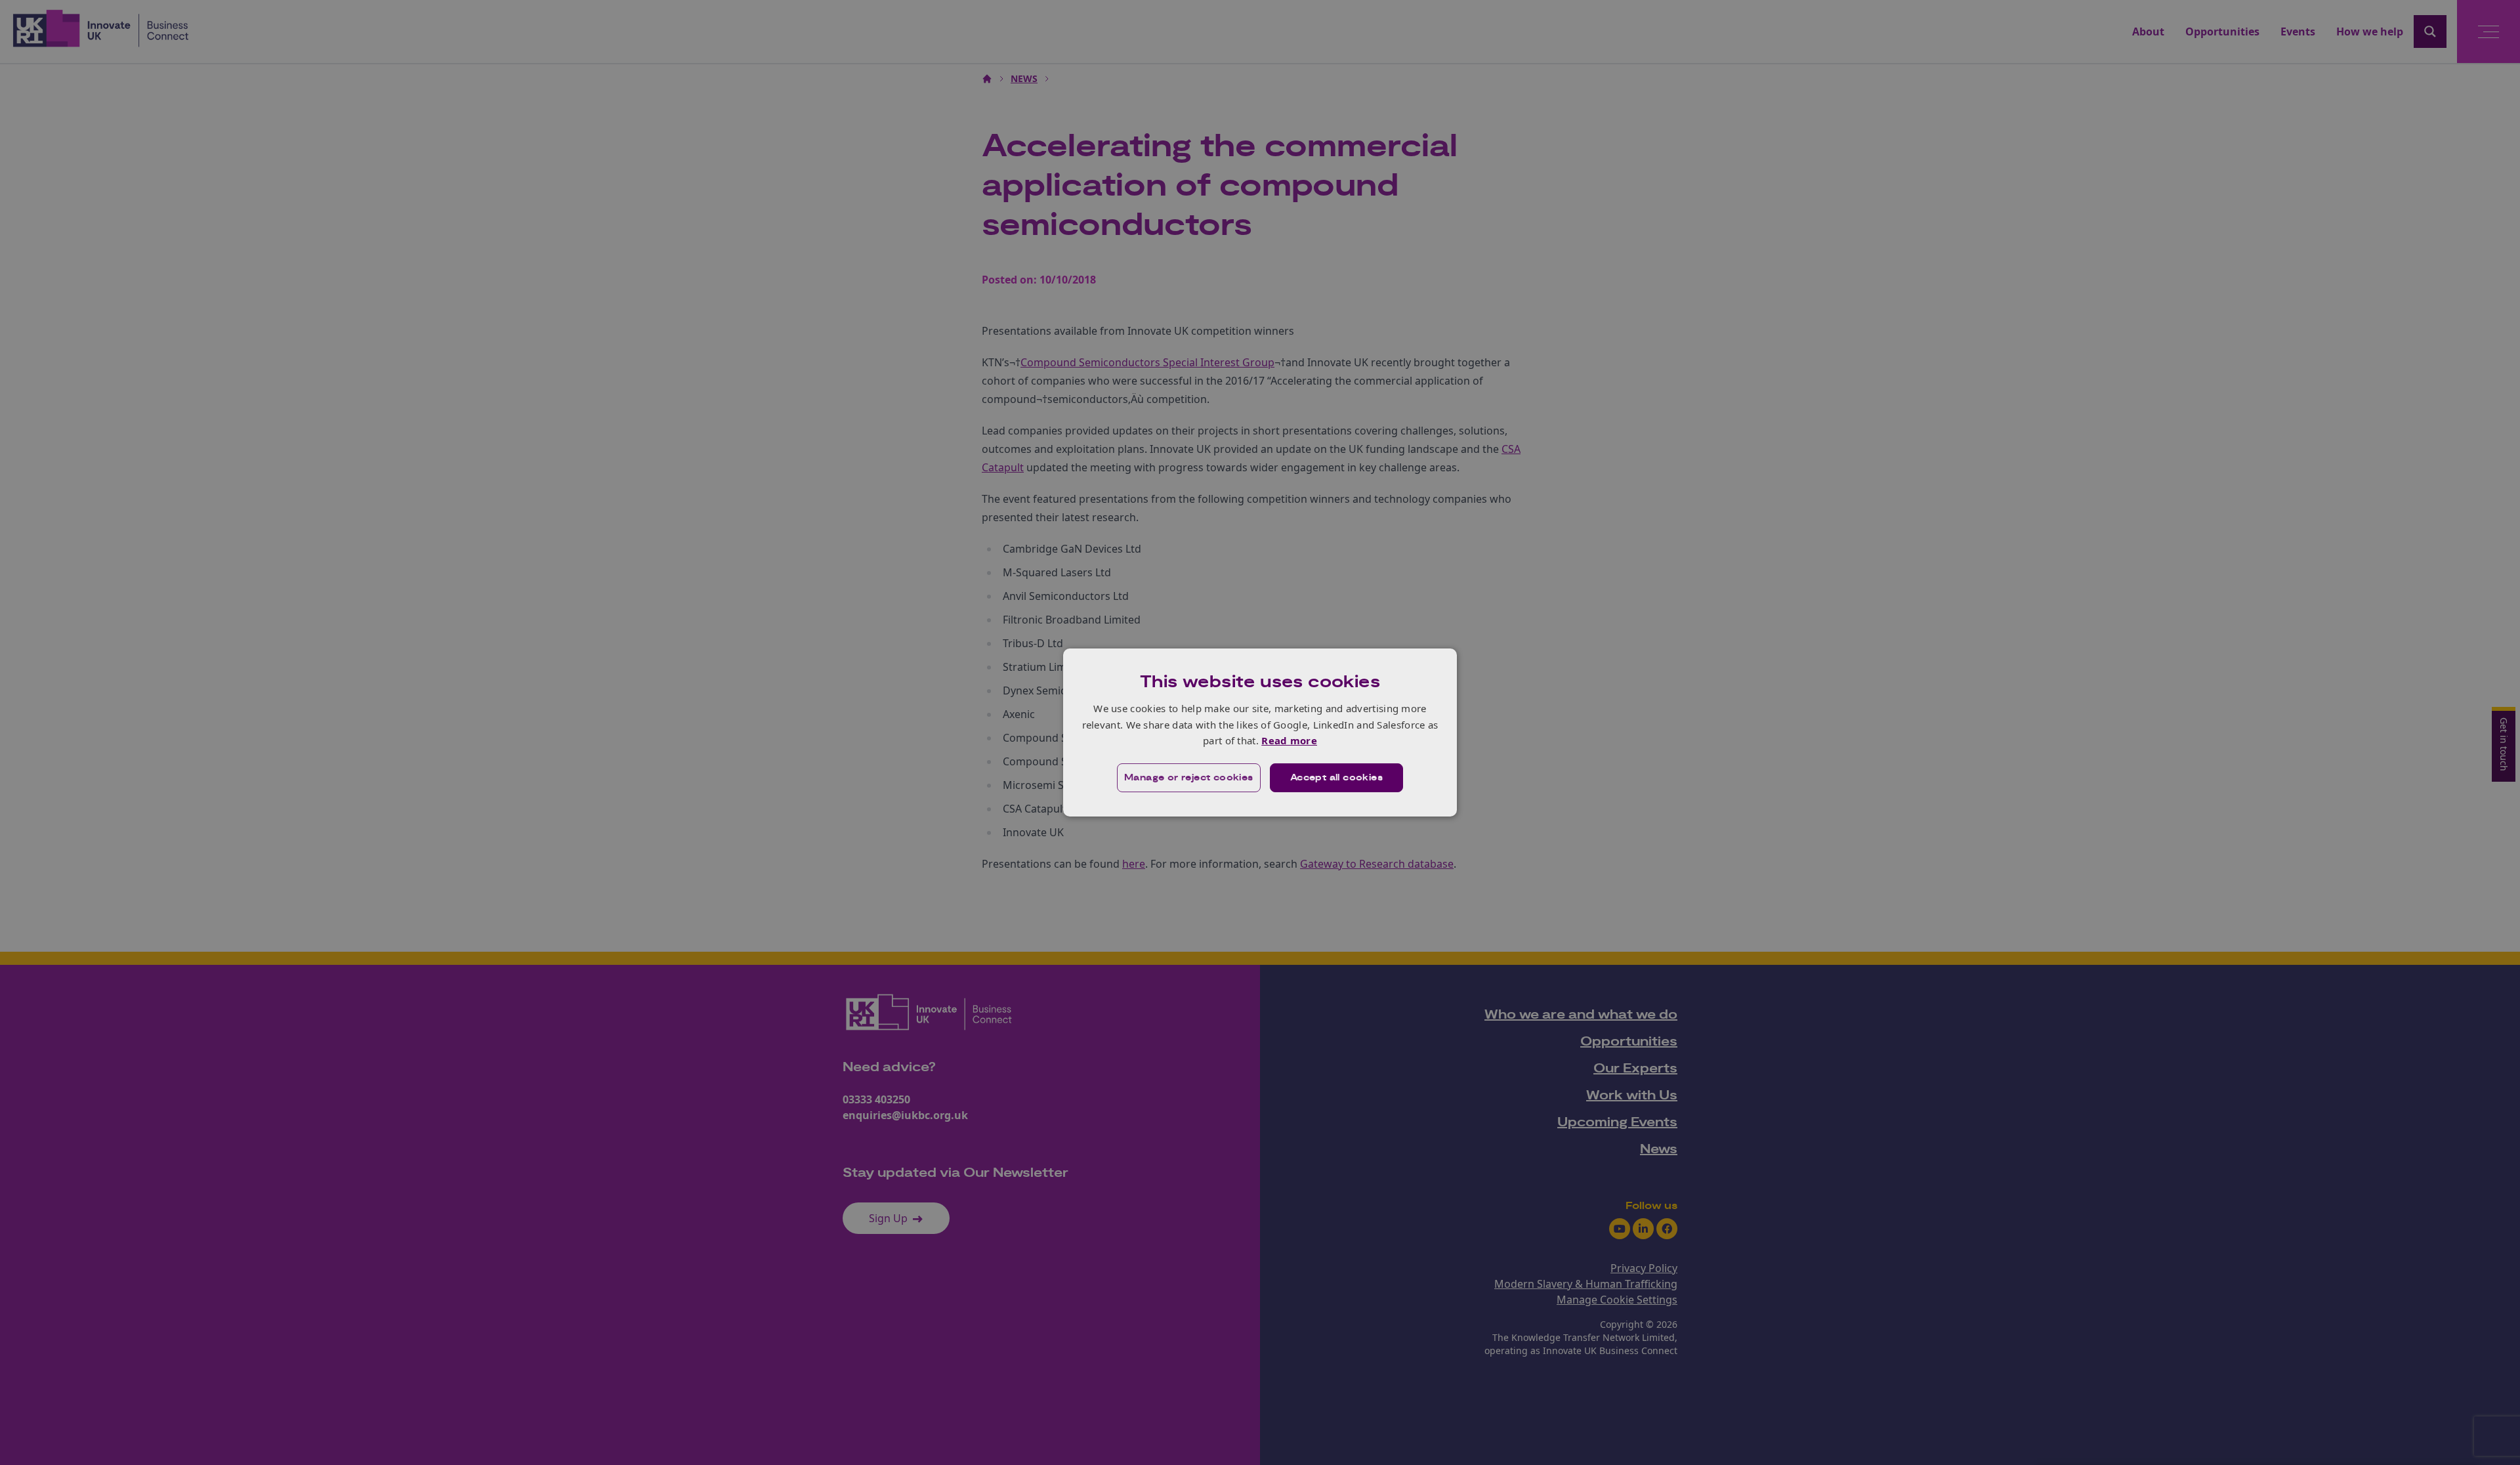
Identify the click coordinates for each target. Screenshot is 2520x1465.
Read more (1289, 740)
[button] (1189, 778)
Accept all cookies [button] (1336, 778)
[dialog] (1260, 732)
